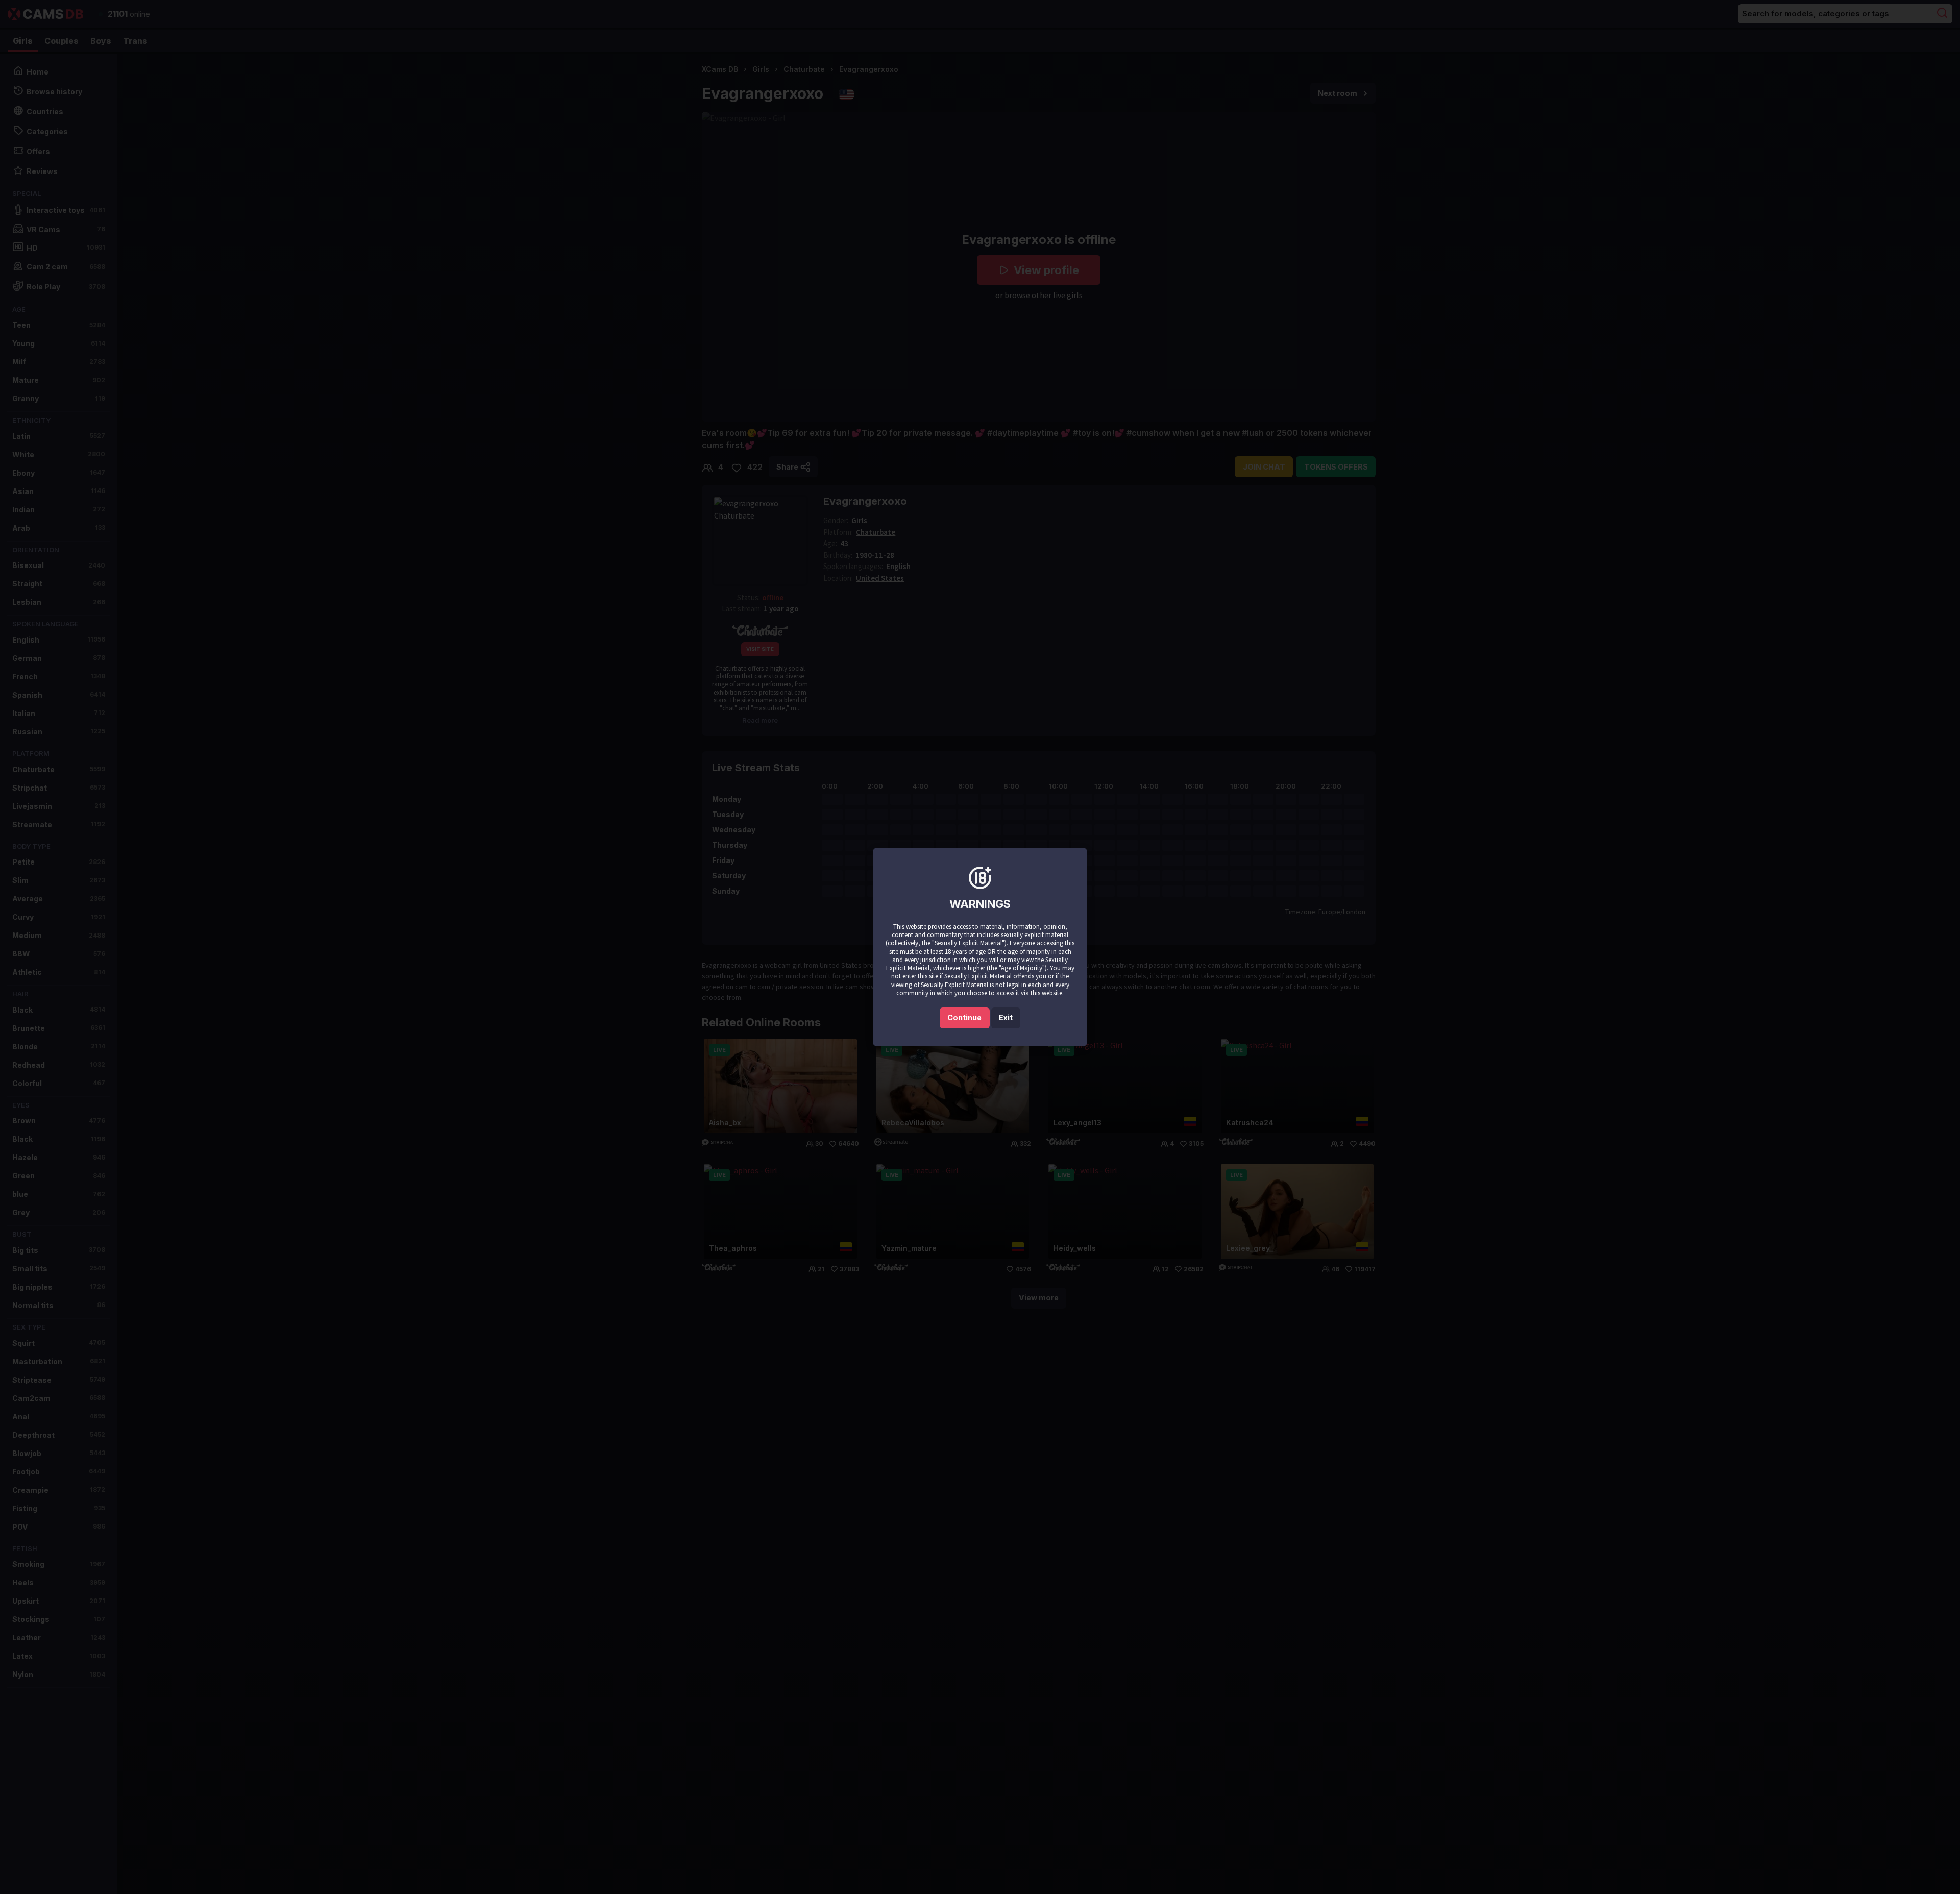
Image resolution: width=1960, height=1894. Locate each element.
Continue (964, 1017)
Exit (1006, 1017)
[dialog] (980, 947)
